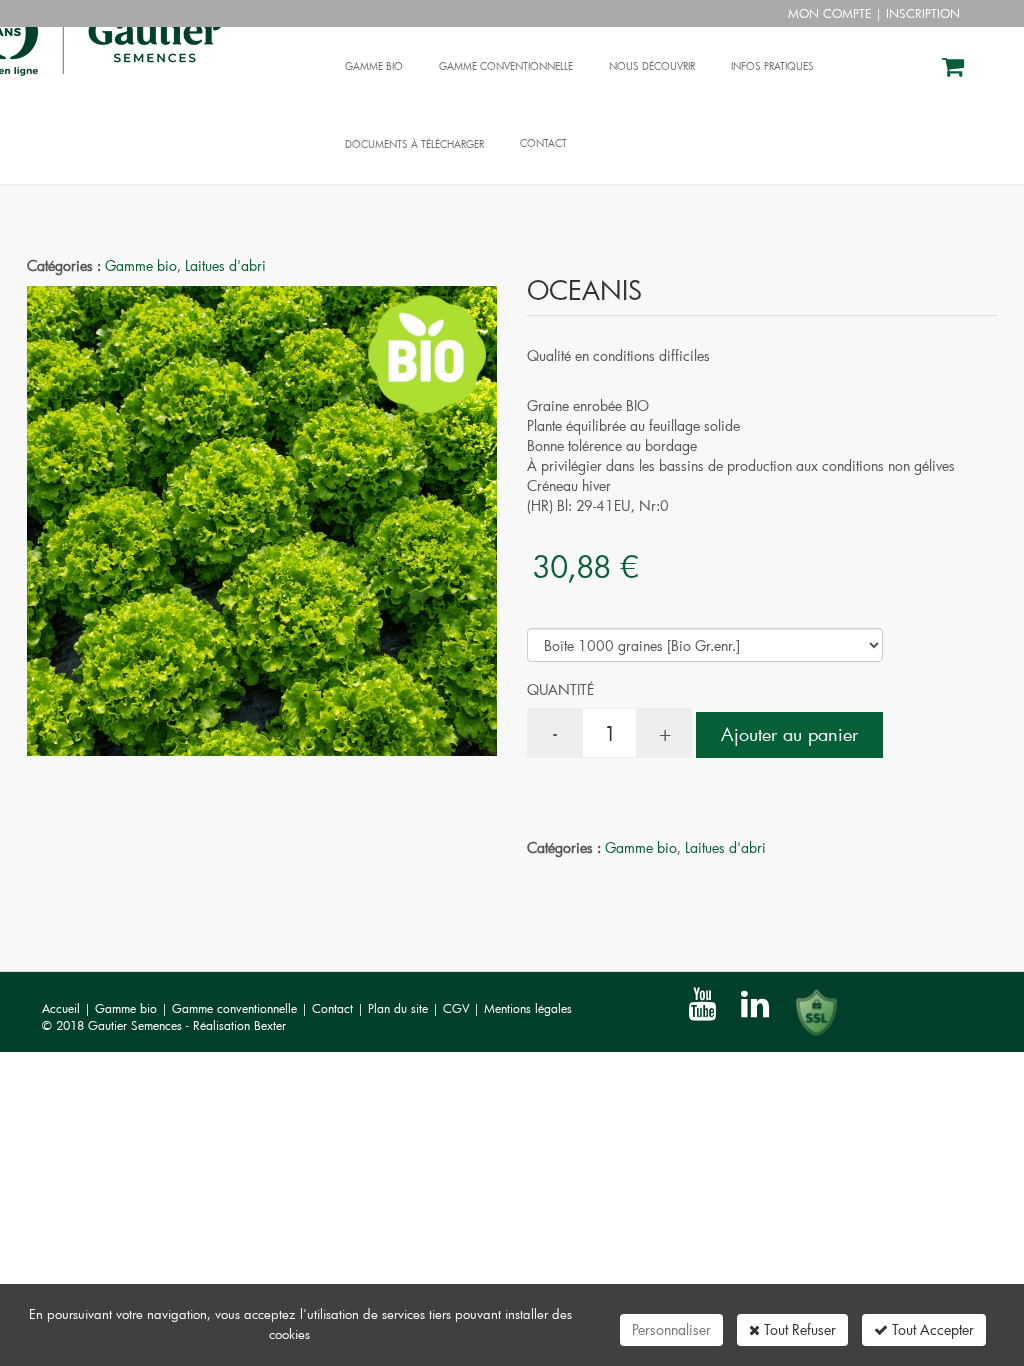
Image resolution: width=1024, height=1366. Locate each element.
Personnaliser (671, 1329)
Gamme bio (374, 66)
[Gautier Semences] (177, 52)
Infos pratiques (772, 66)
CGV (458, 1008)
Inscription (923, 13)
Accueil (61, 1008)
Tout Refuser (798, 1329)
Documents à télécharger (414, 144)
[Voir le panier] (954, 69)
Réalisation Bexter (239, 1025)
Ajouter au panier (789, 734)
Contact (334, 1008)
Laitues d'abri (225, 265)
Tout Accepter (931, 1329)
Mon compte (829, 13)
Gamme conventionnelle (506, 66)
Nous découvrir (652, 66)
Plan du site (400, 1008)
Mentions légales (528, 1008)
